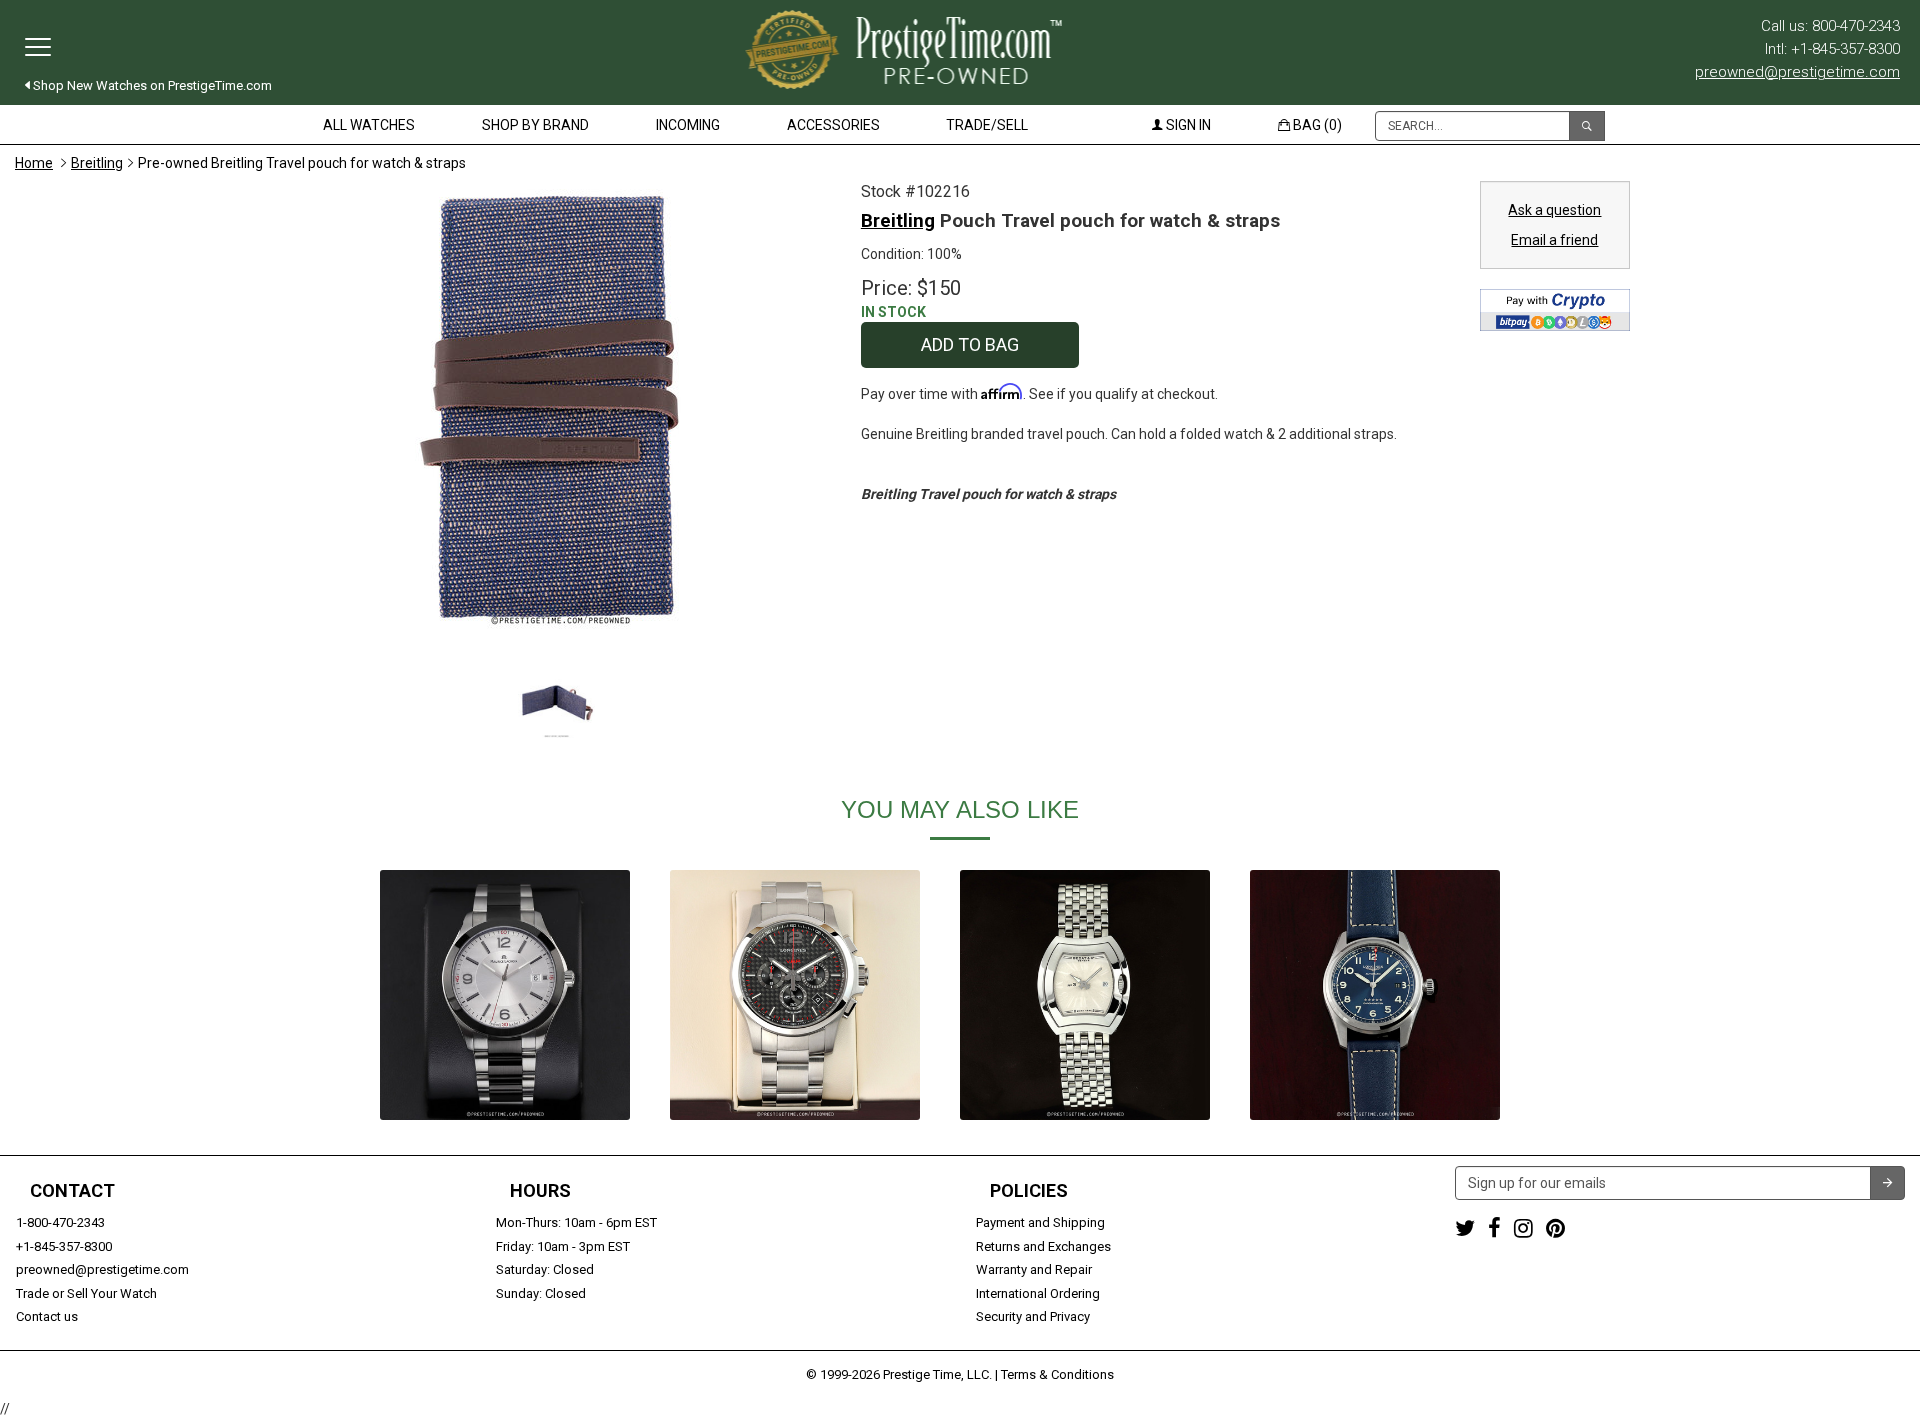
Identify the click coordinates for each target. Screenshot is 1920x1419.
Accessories (833, 125)
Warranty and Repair (1034, 1269)
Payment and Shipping (1040, 1222)
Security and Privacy (1033, 1316)
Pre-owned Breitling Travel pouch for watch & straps (302, 163)
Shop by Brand (535, 125)
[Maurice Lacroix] (505, 995)
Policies (1029, 1191)
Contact (72, 1191)
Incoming (688, 125)
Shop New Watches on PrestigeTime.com (151, 85)
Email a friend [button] (1554, 240)
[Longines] (795, 995)
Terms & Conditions (1057, 1374)
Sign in (1187, 125)
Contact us (47, 1316)
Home (34, 163)
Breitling (97, 163)
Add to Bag (970, 344)
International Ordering (1038, 1293)
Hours (540, 1191)
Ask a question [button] (1554, 210)
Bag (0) (1316, 125)
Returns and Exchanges (1043, 1246)
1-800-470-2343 (60, 1222)
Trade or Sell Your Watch (86, 1293)
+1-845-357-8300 (64, 1246)
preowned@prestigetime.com (1797, 72)
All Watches (369, 125)
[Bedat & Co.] (1085, 995)
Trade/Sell (987, 125)
